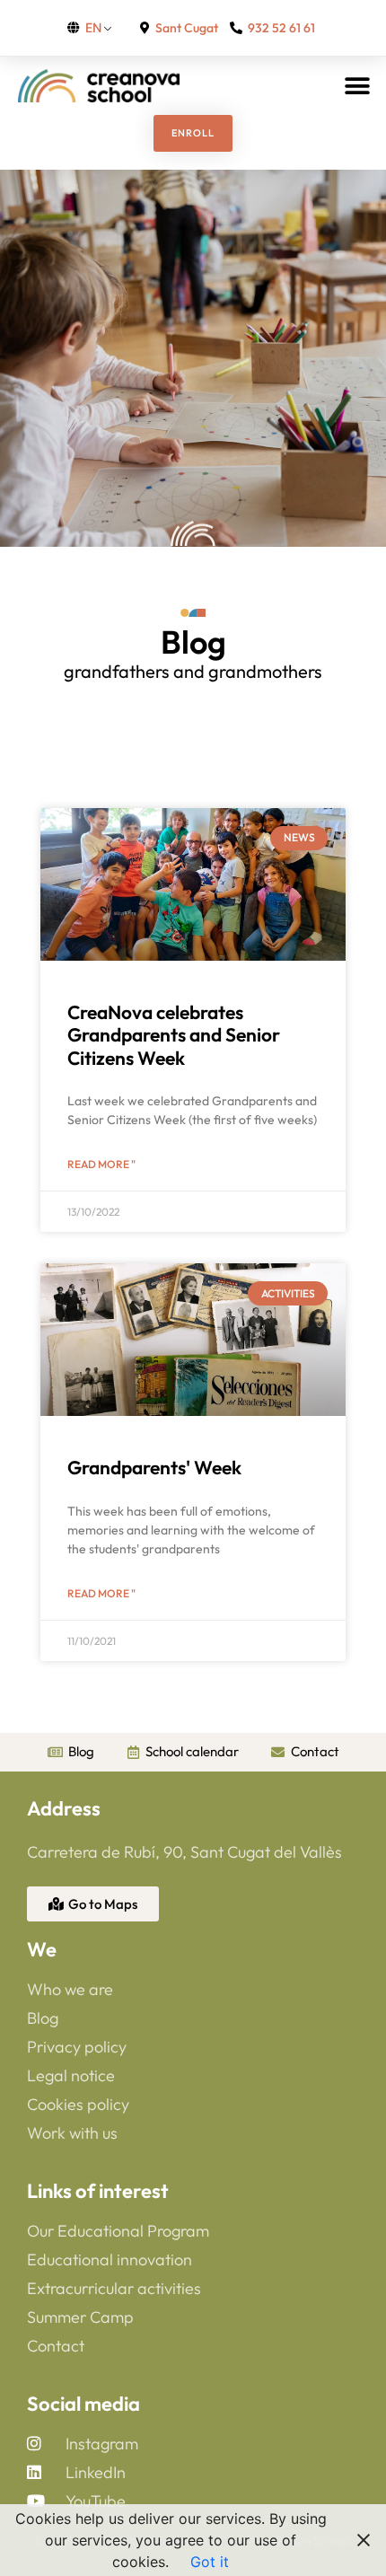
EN (93, 27)
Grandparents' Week (154, 1467)
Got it (210, 2562)
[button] (357, 86)
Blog (193, 642)
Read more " (101, 1164)
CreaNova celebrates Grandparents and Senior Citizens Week (174, 1034)
